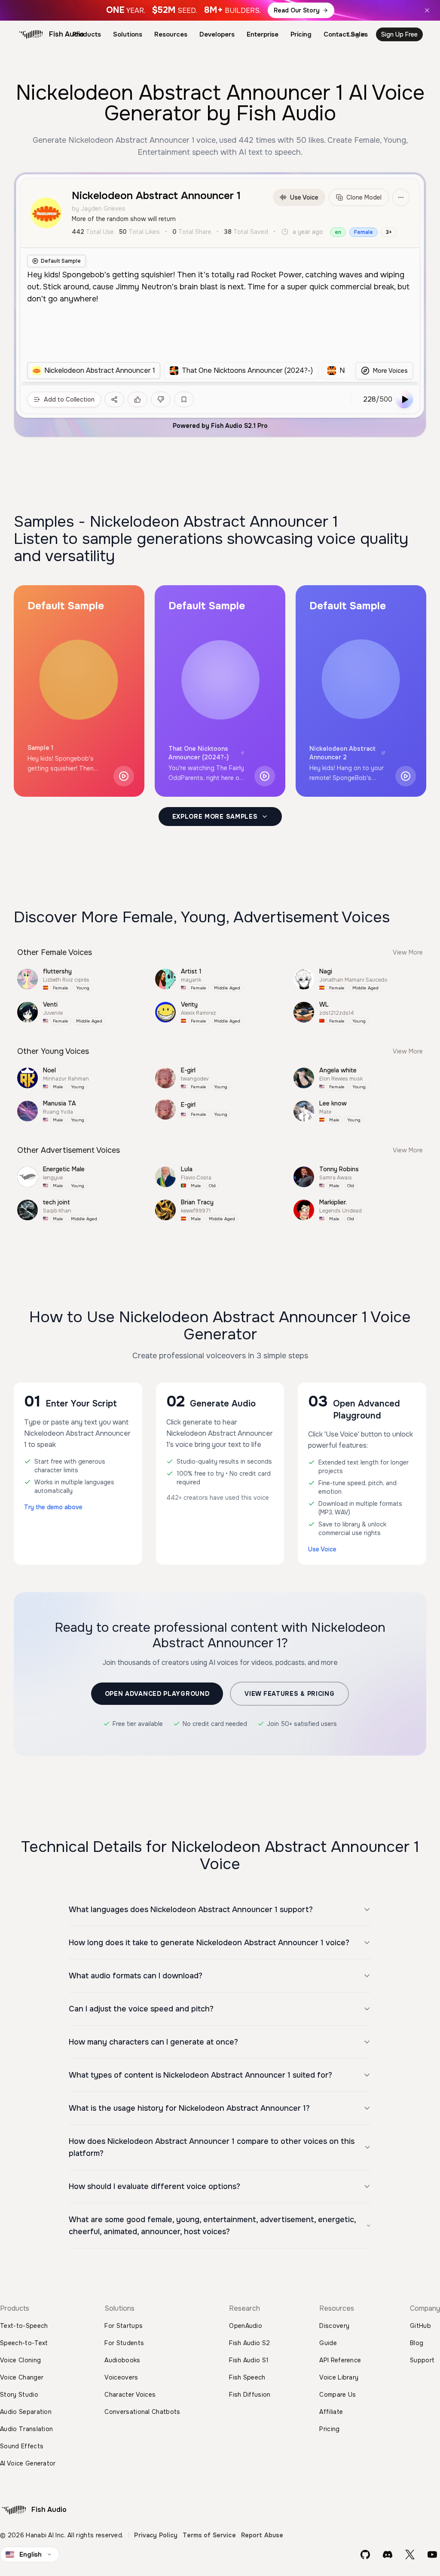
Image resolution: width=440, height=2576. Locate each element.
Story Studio (19, 2395)
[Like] (137, 399)
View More (408, 952)
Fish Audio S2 (249, 2343)
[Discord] (388, 2555)
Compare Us (338, 2395)
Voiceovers (121, 2377)
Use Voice (304, 197)
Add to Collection (69, 399)
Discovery (334, 2326)
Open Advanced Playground (157, 1694)
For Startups (124, 2326)
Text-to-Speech (24, 2326)
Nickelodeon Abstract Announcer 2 (342, 753)
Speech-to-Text (24, 2343)
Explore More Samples (215, 817)
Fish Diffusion (250, 2395)
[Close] (427, 10)
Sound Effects (22, 2446)
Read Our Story (297, 10)
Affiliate (331, 2412)
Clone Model (364, 197)
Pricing (301, 34)
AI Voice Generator (28, 2463)
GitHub (420, 2326)
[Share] (114, 399)
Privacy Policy (156, 2535)
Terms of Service (209, 2535)
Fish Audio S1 (249, 2360)
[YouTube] (432, 2555)
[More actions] (401, 197)
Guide (328, 2343)
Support (422, 2360)
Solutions (128, 34)
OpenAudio (246, 2326)
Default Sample (61, 261)
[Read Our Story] (220, 10)
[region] (186, 371)
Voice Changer (22, 2377)
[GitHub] (365, 2555)
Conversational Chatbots (142, 2412)
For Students (124, 2343)
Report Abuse (262, 2535)
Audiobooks (122, 2360)
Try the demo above (53, 1507)
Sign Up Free (399, 34)
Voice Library (339, 2377)
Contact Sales (346, 34)
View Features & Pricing (289, 1694)
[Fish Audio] (31, 34)
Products (87, 34)
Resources (171, 34)
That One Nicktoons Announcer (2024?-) (199, 753)
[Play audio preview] (124, 776)
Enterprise (263, 34)
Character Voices (130, 2395)
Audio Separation (26, 2412)
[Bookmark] (184, 399)
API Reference (340, 2360)
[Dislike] (161, 399)
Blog (417, 2343)
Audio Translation (26, 2429)
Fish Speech (247, 2377)
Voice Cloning (20, 2360)
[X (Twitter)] (410, 2555)
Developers (217, 34)
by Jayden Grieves (99, 209)
